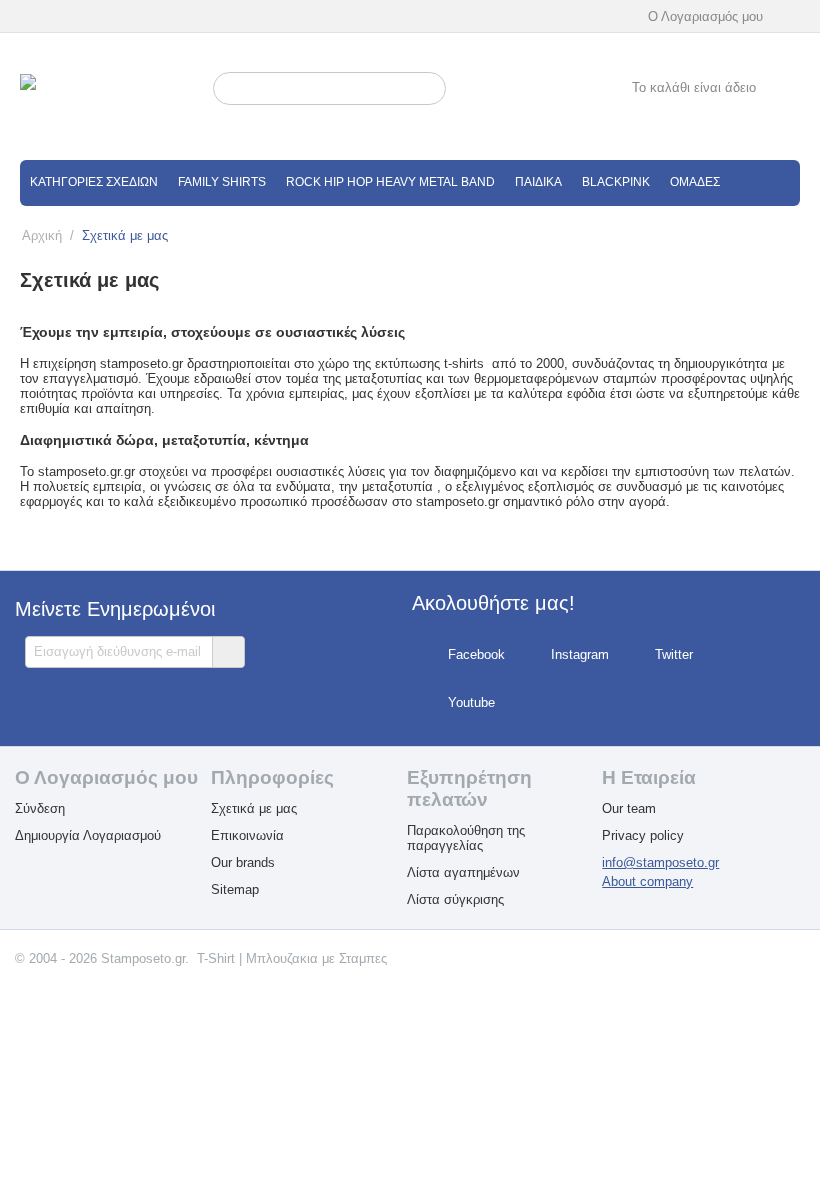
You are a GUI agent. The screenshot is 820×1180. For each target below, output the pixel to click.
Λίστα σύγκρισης (455, 899)
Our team (629, 808)
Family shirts (222, 182)
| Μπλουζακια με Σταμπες (313, 958)
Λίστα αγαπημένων (463, 872)
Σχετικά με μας (254, 808)
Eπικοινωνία (247, 835)
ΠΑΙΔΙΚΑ (538, 182)
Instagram (580, 654)
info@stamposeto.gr (660, 862)
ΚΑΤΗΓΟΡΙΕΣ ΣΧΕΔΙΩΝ (94, 182)
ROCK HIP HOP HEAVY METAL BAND (390, 182)
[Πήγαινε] (228, 652)
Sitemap (235, 889)
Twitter (674, 654)
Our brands (243, 862)
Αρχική (42, 235)
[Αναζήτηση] (431, 90)
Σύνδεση (40, 808)
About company (647, 881)
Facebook (476, 654)
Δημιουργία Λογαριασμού (88, 835)
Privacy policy (643, 835)
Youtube (471, 702)
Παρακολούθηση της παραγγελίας (466, 838)
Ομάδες (695, 182)
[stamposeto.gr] (111, 97)
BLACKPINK (616, 182)
